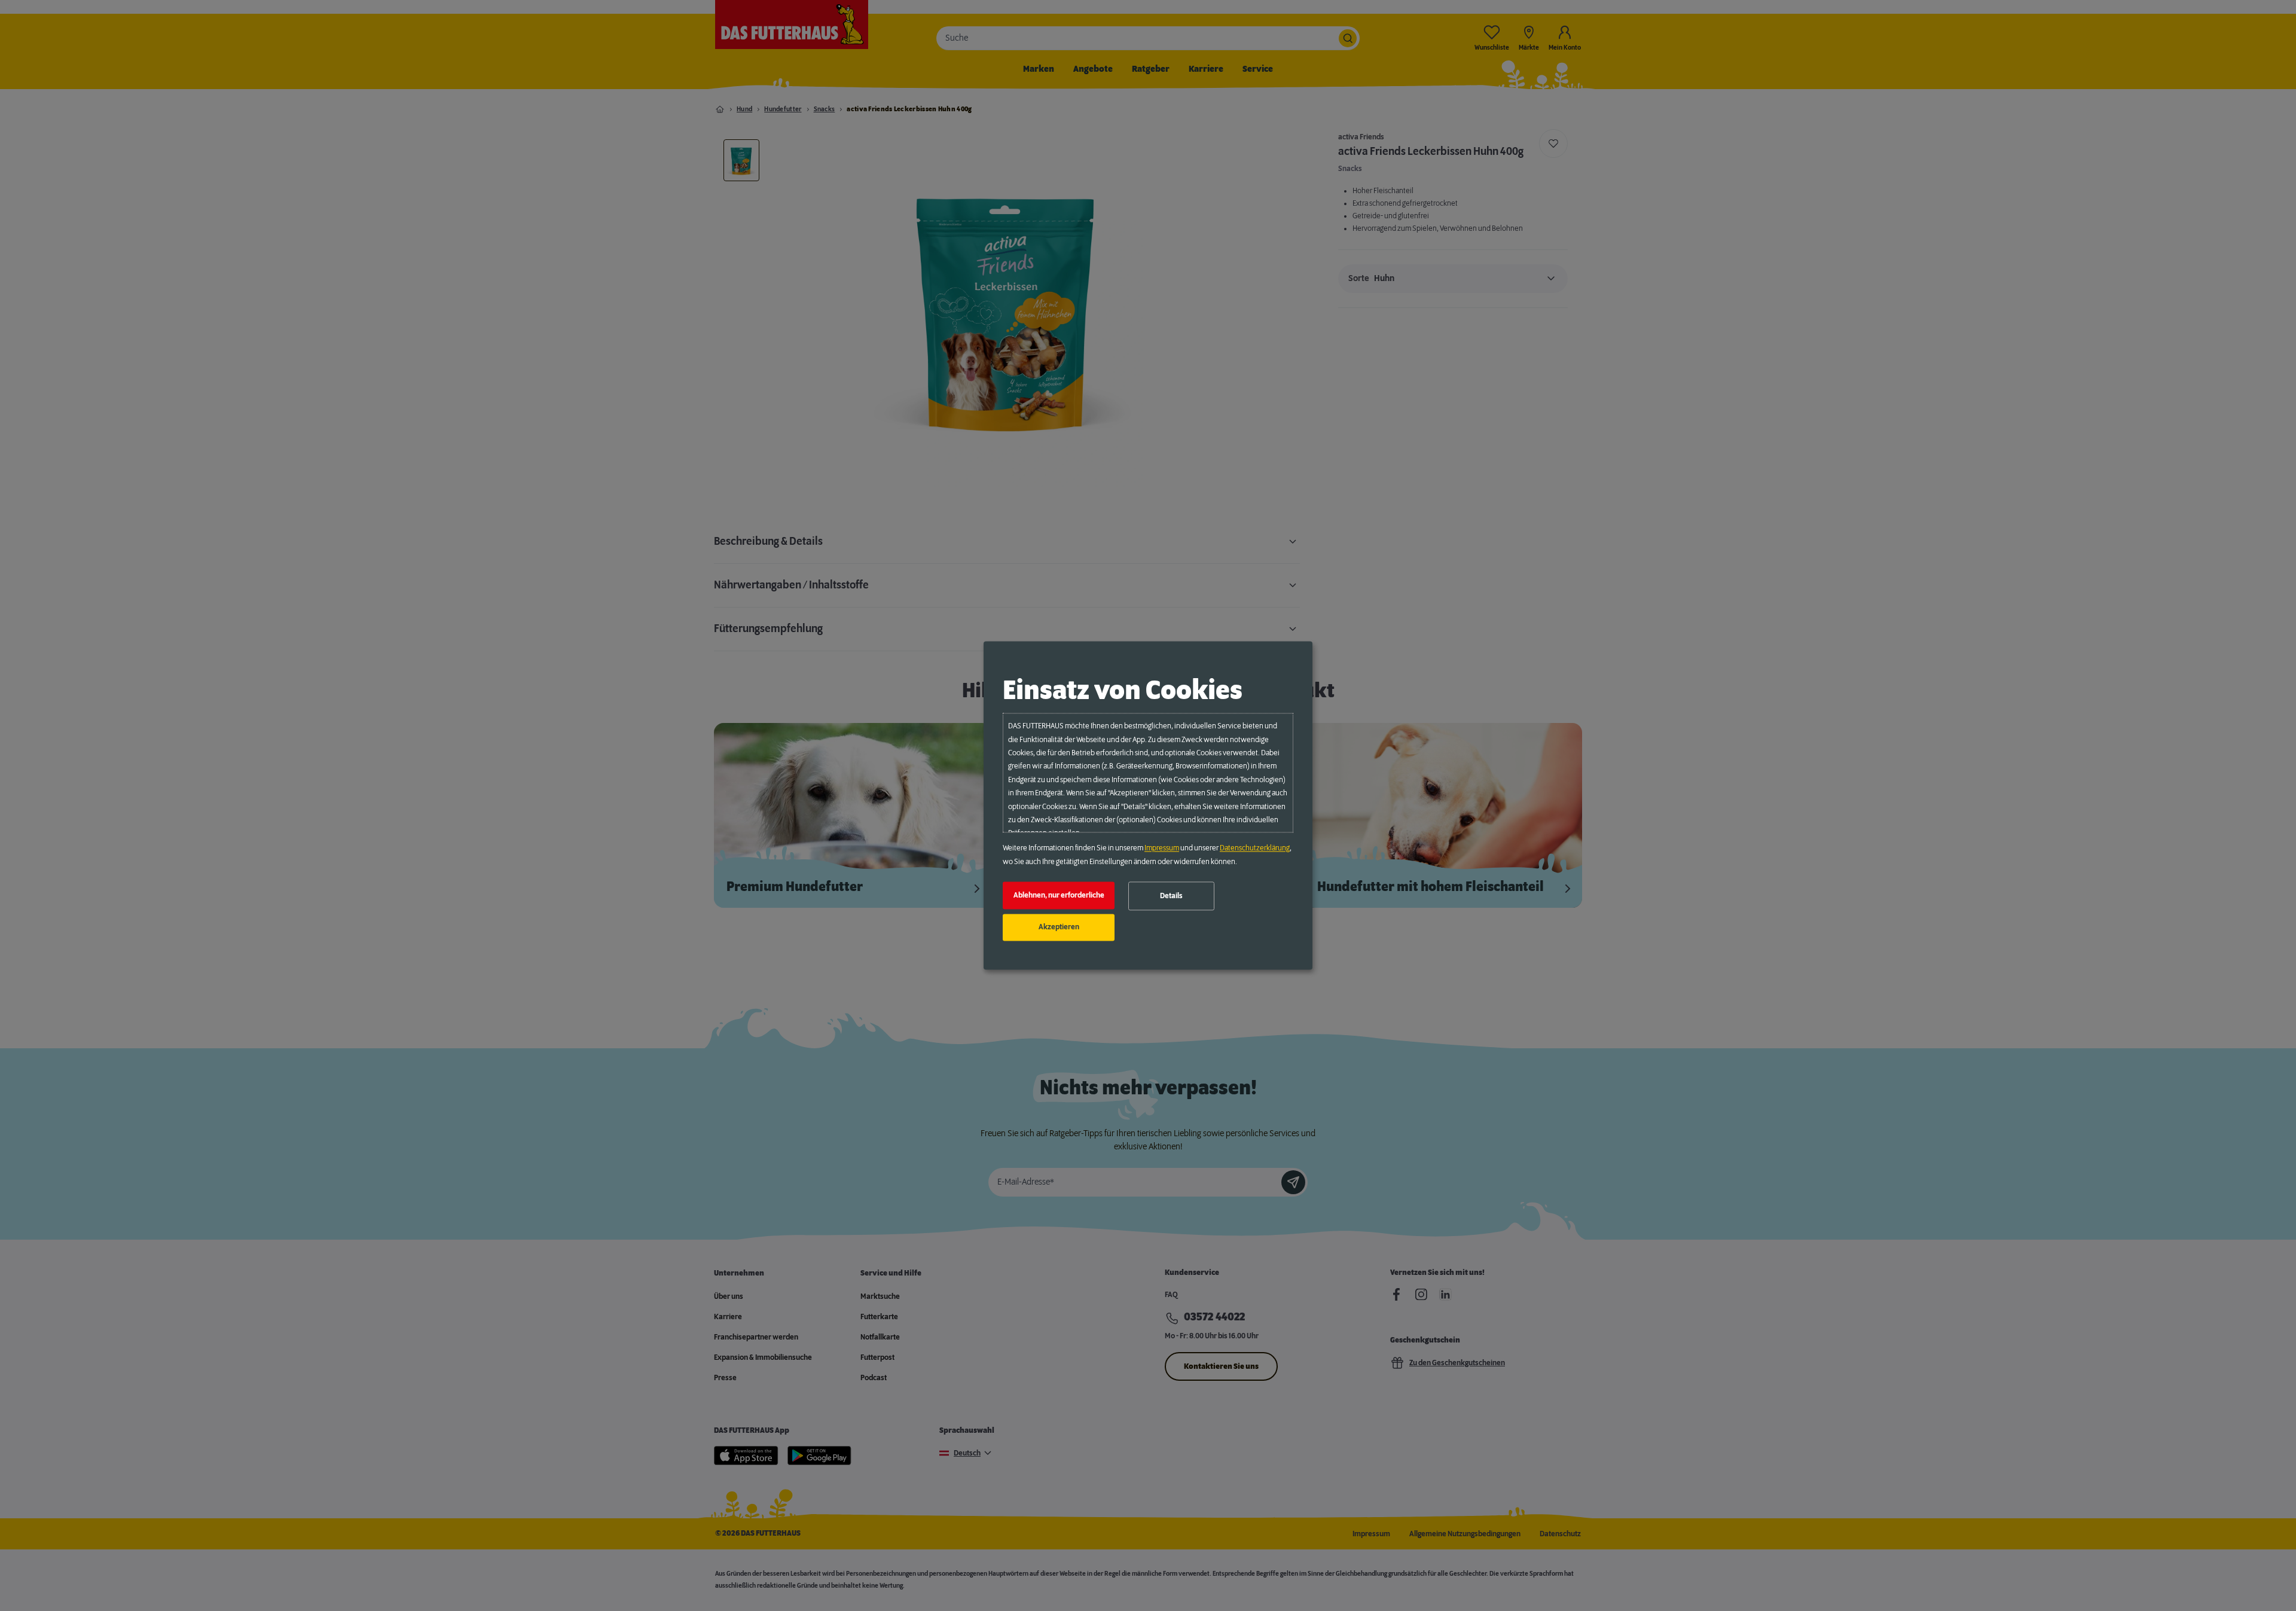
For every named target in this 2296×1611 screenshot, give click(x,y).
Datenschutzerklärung (1255, 849)
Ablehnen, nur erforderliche (1059, 895)
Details (1171, 896)
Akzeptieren (1059, 927)
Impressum (1162, 849)
